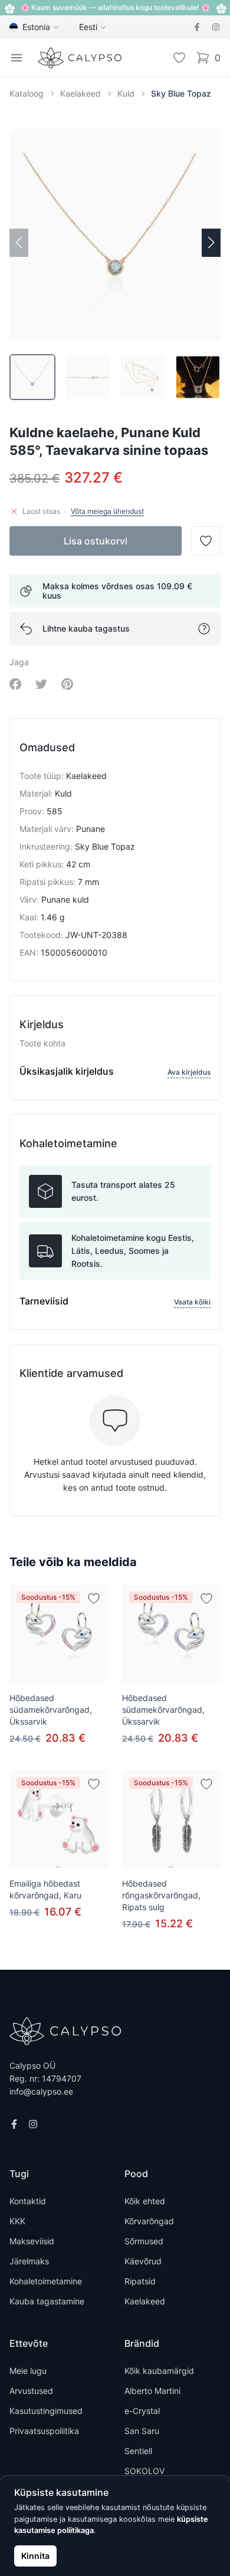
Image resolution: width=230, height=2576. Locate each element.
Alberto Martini (152, 2391)
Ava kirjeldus (189, 1072)
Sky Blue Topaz (181, 93)
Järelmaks (29, 2261)
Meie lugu (28, 2371)
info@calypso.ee (41, 2091)
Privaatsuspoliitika (44, 2431)
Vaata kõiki (192, 1302)
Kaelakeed (80, 93)
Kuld (126, 93)
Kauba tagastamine (47, 2301)
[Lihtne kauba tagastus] (204, 629)
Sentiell (138, 2451)
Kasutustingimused (46, 2411)
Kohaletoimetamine (46, 2281)
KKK (17, 2221)
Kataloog (27, 93)
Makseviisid (32, 2241)
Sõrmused (144, 2241)
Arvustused (31, 2391)
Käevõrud (143, 2261)
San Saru (142, 2431)
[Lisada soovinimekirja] (94, 1599)
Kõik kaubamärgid (159, 2371)
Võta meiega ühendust (107, 511)
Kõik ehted (145, 2201)
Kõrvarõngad (149, 2221)
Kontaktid (28, 2201)
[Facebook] (197, 27)
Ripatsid (140, 2281)
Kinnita (35, 2556)
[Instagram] (216, 27)
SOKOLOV (144, 2471)
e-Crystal (142, 2411)
